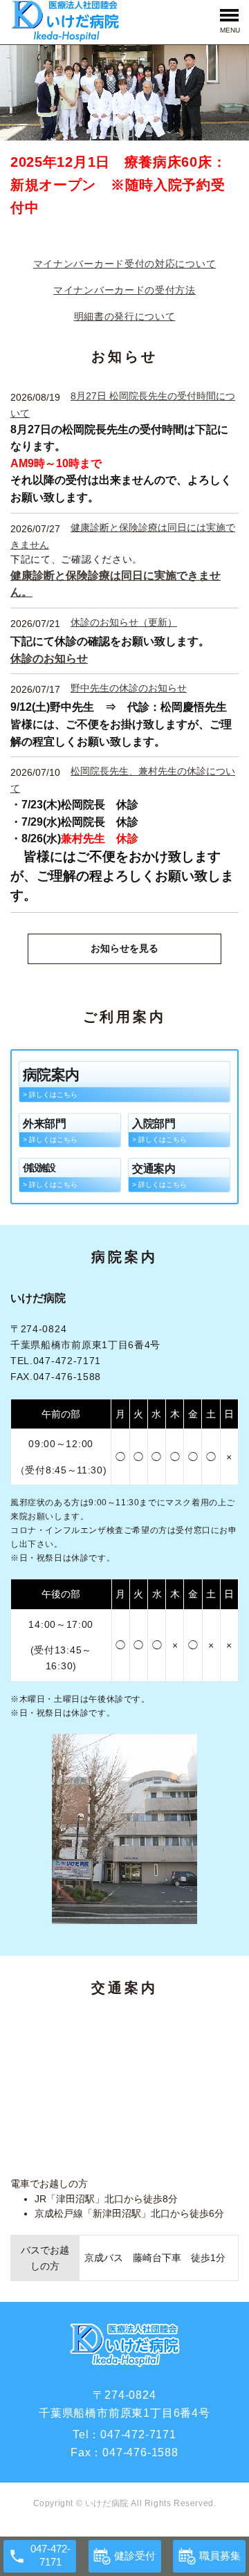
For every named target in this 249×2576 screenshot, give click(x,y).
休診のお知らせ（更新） (124, 622)
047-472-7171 (138, 2434)
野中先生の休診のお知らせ (129, 688)
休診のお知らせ (49, 658)
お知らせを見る (124, 948)
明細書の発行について (125, 316)
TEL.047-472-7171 (56, 1361)
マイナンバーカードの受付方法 (124, 290)
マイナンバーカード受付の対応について (125, 264)
